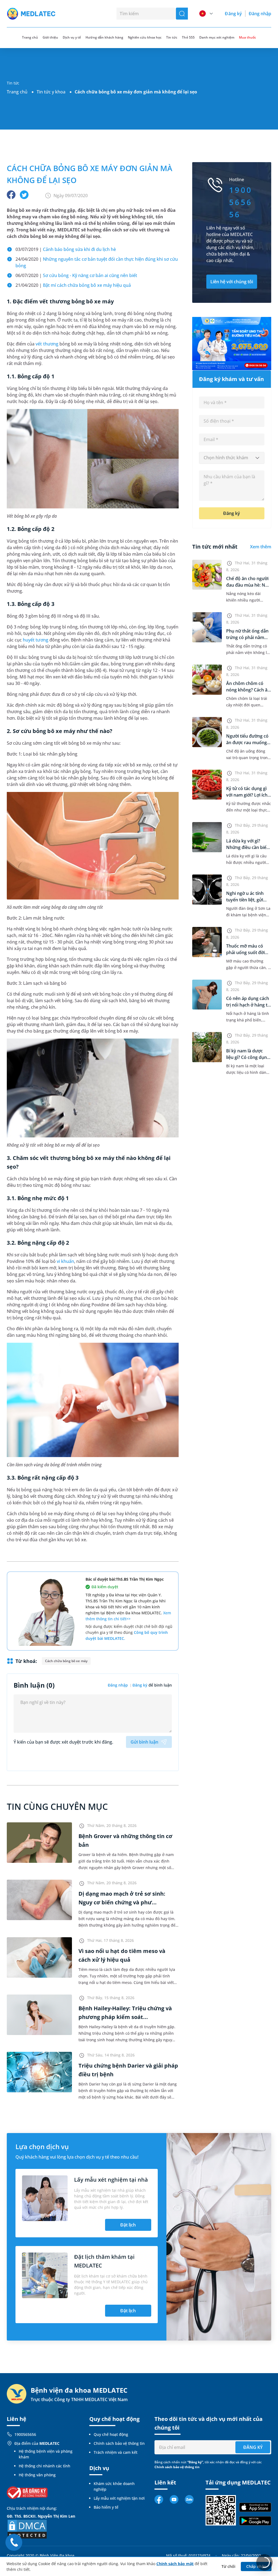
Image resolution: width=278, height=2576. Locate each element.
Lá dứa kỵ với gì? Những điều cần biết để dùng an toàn (247, 847)
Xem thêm (261, 547)
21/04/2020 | (73, 285)
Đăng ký (233, 14)
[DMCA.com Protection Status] (27, 2529)
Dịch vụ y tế (72, 37)
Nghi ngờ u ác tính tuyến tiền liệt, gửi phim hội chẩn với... (246, 900)
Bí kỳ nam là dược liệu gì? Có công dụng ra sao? (248, 1057)
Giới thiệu (50, 37)
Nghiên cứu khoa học (145, 37)
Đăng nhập (260, 14)
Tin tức (172, 37)
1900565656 (25, 2434)
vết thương (47, 344)
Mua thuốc (247, 37)
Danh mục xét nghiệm (217, 37)
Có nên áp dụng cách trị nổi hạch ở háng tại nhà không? (249, 1005)
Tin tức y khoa (51, 92)
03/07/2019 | (66, 249)
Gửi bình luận (144, 1742)
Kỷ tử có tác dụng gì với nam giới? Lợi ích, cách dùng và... (247, 795)
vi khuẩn (65, 1261)
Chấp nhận (256, 2566)
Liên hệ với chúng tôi (232, 282)
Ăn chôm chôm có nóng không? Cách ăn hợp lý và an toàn (248, 690)
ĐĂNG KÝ (253, 2447)
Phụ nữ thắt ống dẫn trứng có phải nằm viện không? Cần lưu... (249, 637)
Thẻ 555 (188, 37)
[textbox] (232, 458)
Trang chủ (17, 92)
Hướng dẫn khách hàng (104, 37)
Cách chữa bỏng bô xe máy (66, 1661)
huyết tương (35, 640)
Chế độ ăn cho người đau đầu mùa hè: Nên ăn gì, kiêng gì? (248, 585)
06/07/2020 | (76, 275)
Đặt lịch (128, 2225)
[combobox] (232, 458)
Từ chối (228, 2566)
